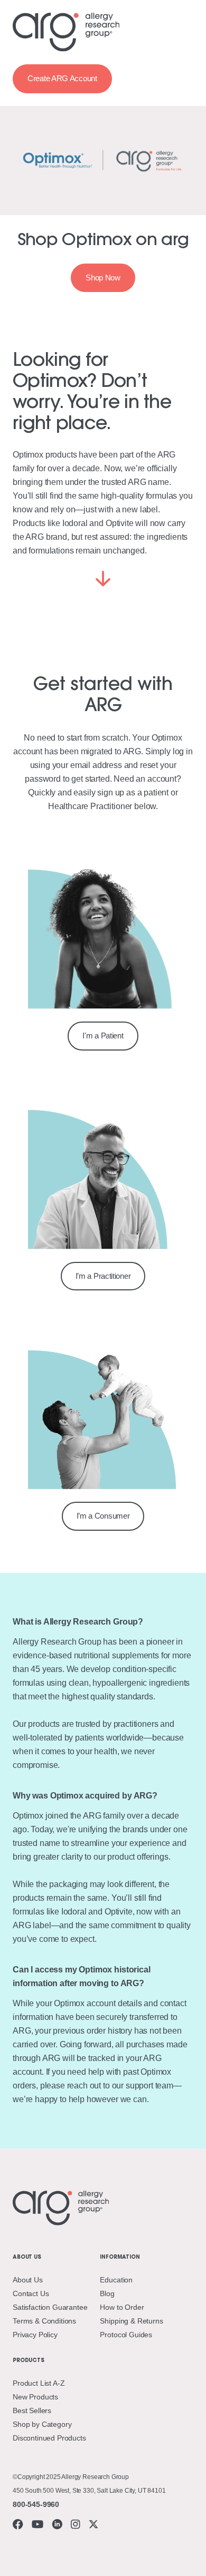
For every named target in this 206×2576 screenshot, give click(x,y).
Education (116, 2280)
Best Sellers (32, 2410)
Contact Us (31, 2293)
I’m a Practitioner (103, 1276)
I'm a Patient (103, 1036)
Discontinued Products (49, 2438)
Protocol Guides (126, 2335)
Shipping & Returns (131, 2321)
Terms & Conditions (44, 2321)
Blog (107, 2293)
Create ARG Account (62, 78)
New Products (35, 2397)
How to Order (122, 2307)
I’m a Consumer (103, 1516)
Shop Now (103, 278)
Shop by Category (42, 2424)
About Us (28, 2280)
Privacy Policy (35, 2335)
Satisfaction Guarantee (50, 2307)
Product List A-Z (39, 2383)
